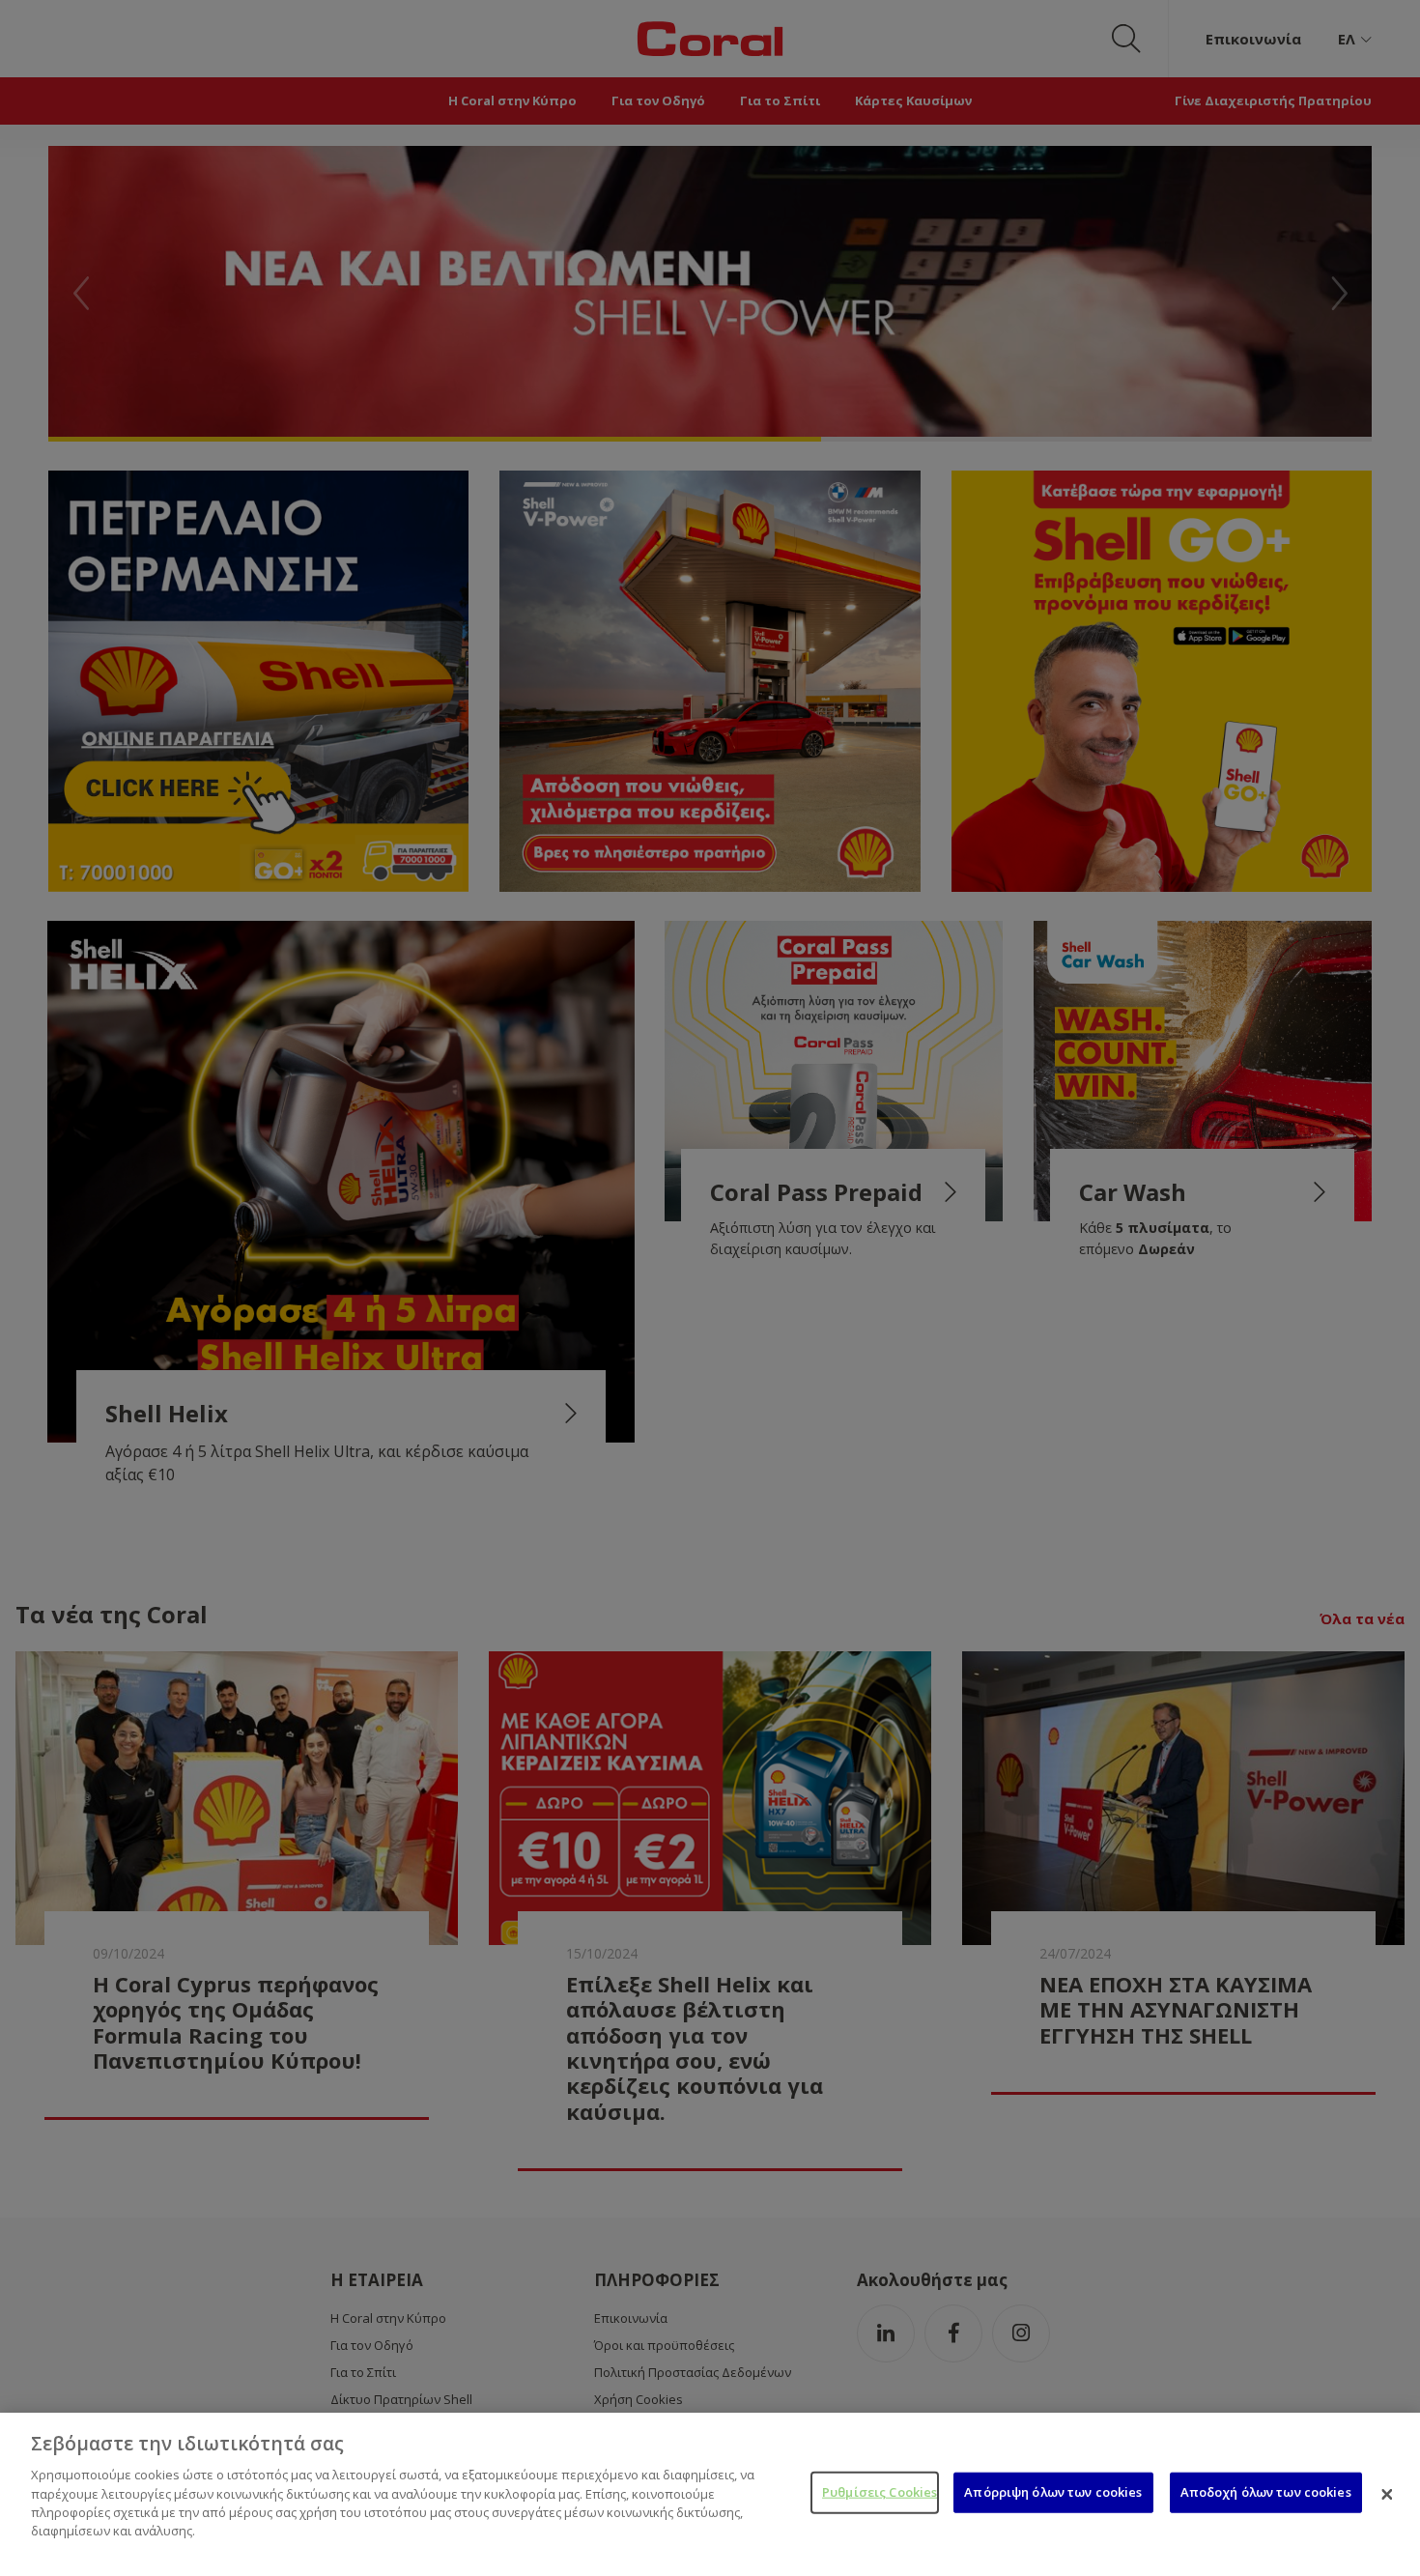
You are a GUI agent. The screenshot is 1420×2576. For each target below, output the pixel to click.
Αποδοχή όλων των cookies (1266, 2492)
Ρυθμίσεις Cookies (880, 2492)
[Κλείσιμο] (1387, 2494)
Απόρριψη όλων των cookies (1053, 2492)
